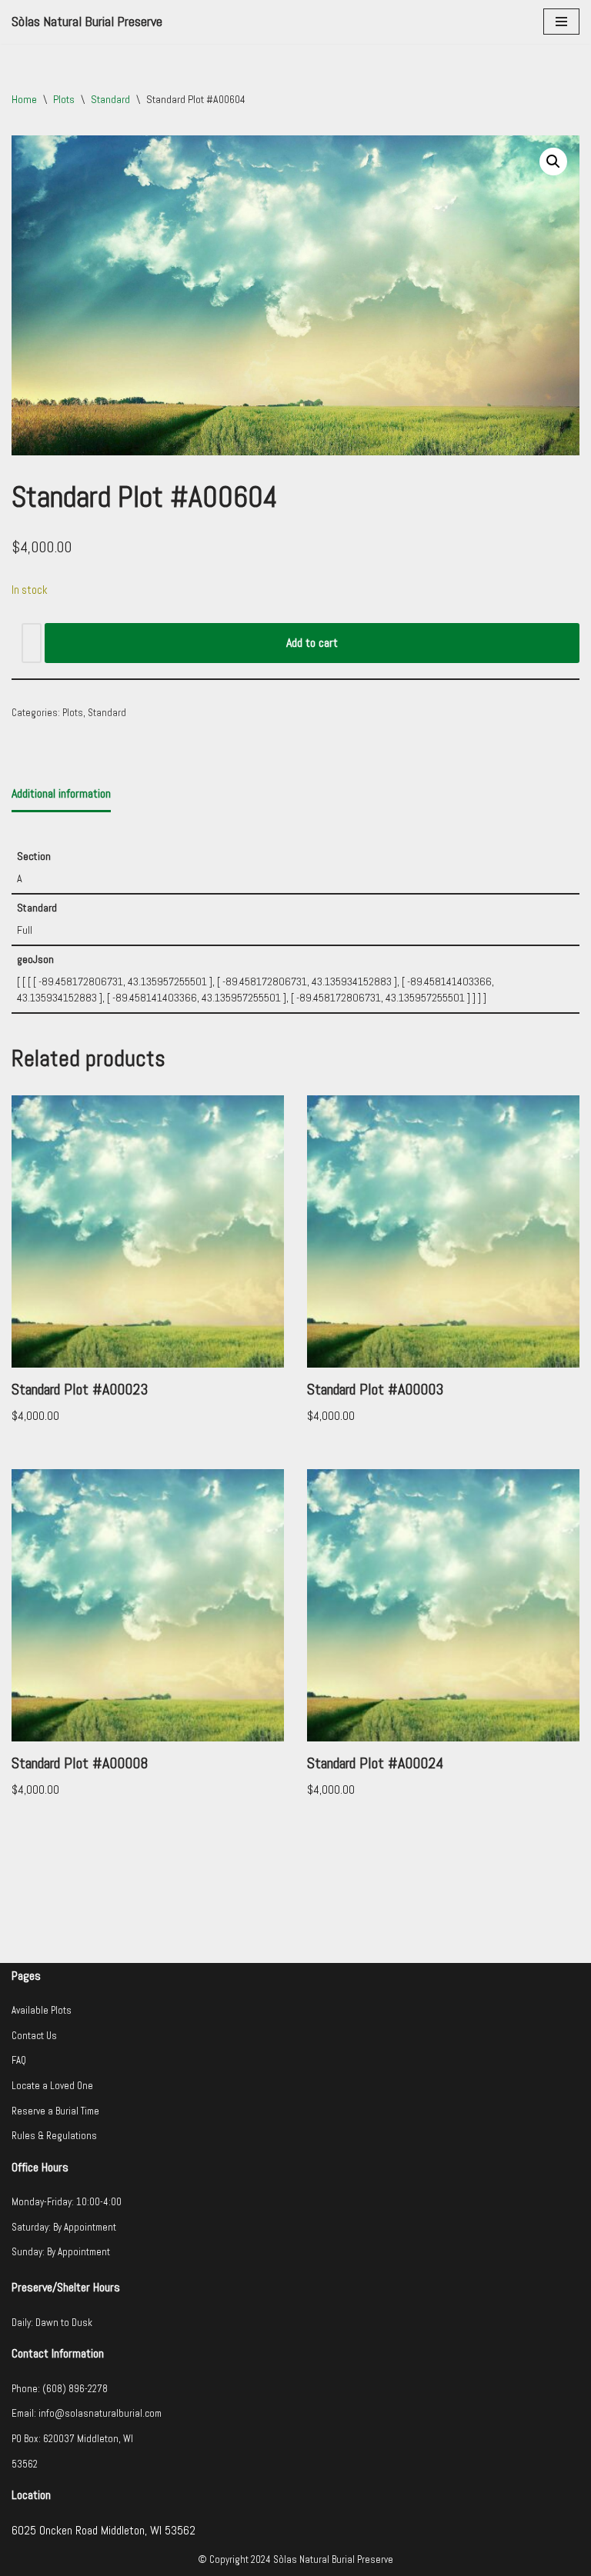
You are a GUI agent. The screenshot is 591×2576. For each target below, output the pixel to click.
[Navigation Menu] (561, 22)
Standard (110, 99)
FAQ (19, 2060)
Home (24, 99)
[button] (553, 162)
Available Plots (42, 2010)
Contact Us (34, 2036)
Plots (64, 99)
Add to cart (312, 643)
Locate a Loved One (52, 2086)
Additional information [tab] (61, 793)
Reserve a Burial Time (55, 2111)
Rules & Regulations (54, 2136)
